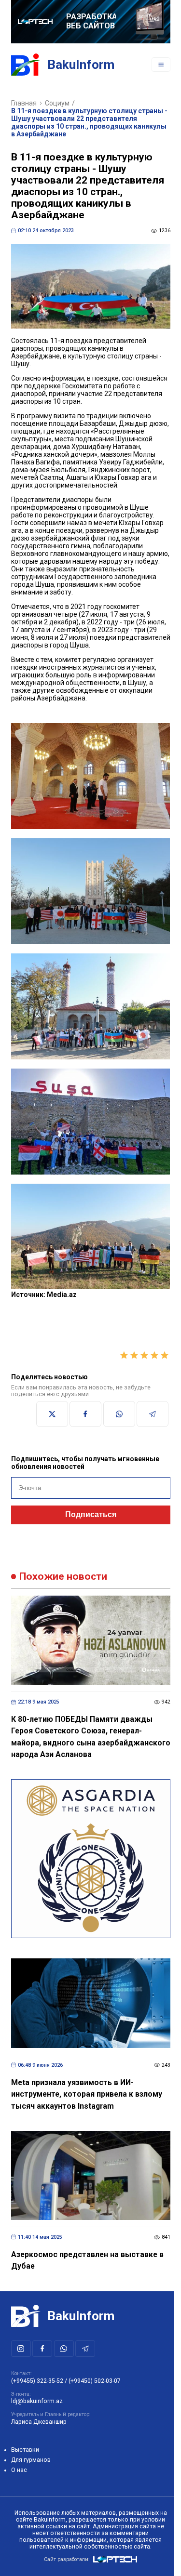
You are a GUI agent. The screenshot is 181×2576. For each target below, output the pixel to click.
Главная (24, 103)
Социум (57, 103)
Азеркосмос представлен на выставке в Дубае (87, 2260)
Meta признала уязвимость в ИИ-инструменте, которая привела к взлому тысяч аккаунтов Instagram (87, 2094)
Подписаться (91, 1514)
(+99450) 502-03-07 (95, 2381)
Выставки (25, 2450)
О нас (19, 2470)
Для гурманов (31, 2460)
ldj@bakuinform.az (37, 2401)
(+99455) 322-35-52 (37, 2381)
